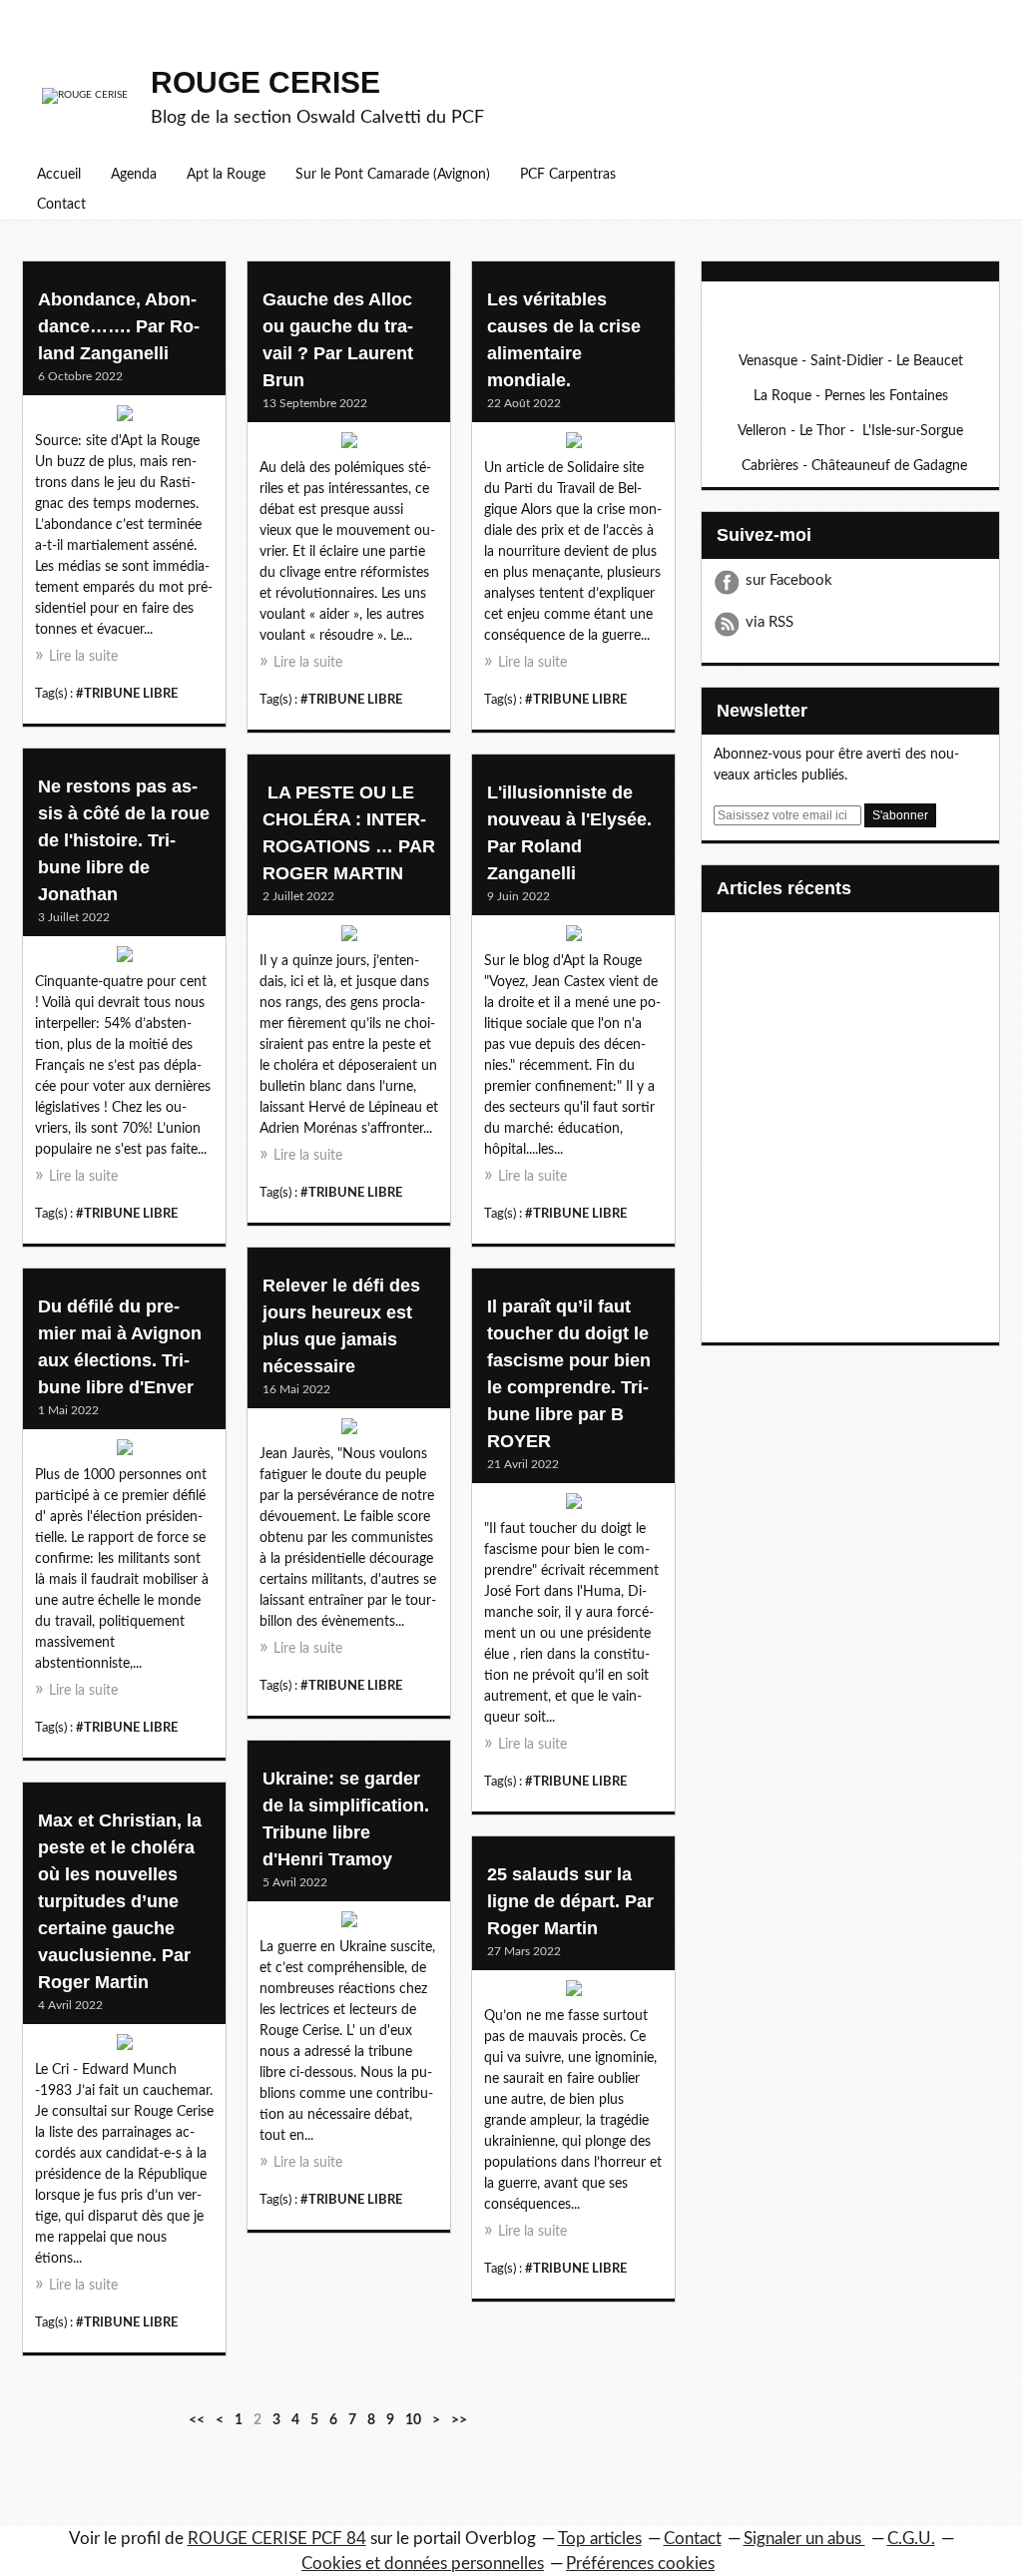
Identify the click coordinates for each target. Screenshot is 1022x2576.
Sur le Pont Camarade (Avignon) (393, 175)
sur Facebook (789, 580)
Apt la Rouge (226, 175)
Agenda (134, 175)
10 (413, 2420)
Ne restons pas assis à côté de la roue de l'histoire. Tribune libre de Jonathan (124, 840)
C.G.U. (911, 2539)
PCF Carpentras (568, 175)
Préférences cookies (640, 2564)
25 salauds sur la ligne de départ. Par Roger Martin (570, 1901)
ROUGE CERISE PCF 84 (277, 2539)
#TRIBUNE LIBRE (127, 694)
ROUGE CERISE (265, 82)
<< (197, 2420)
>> (459, 2420)
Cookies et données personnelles (423, 2564)
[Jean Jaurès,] (349, 1431)
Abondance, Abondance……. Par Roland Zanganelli (119, 326)
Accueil (59, 175)
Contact (61, 205)
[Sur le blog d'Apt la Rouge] (573, 938)
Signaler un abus (804, 2539)
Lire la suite (83, 657)
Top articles (600, 2539)
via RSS (769, 622)
